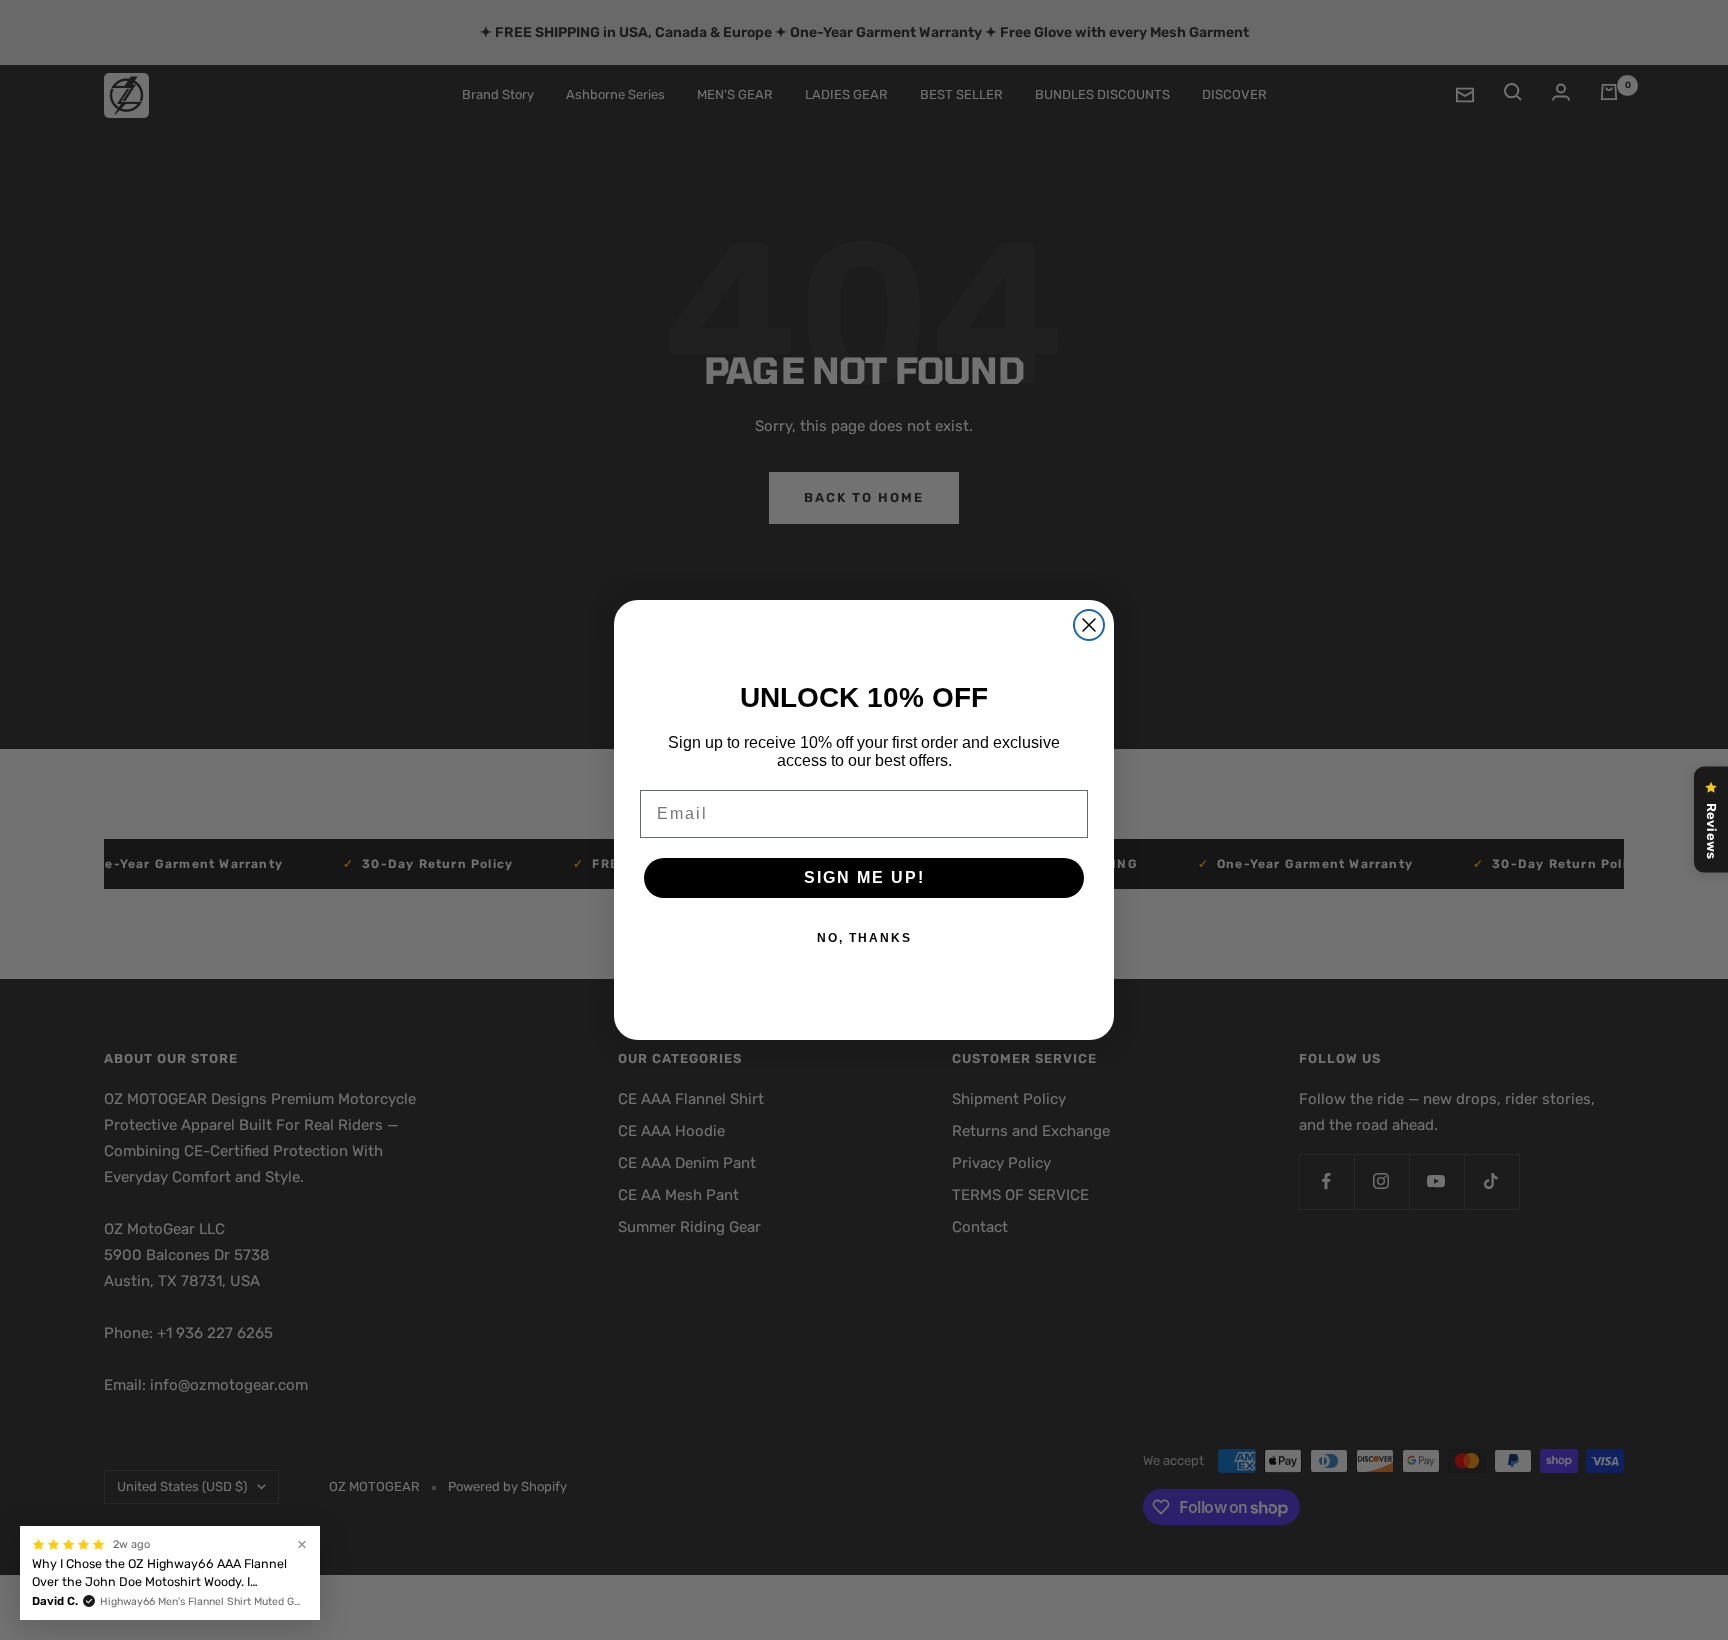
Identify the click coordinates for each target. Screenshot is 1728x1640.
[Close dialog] (1089, 625)
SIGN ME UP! (864, 877)
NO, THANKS (864, 938)
